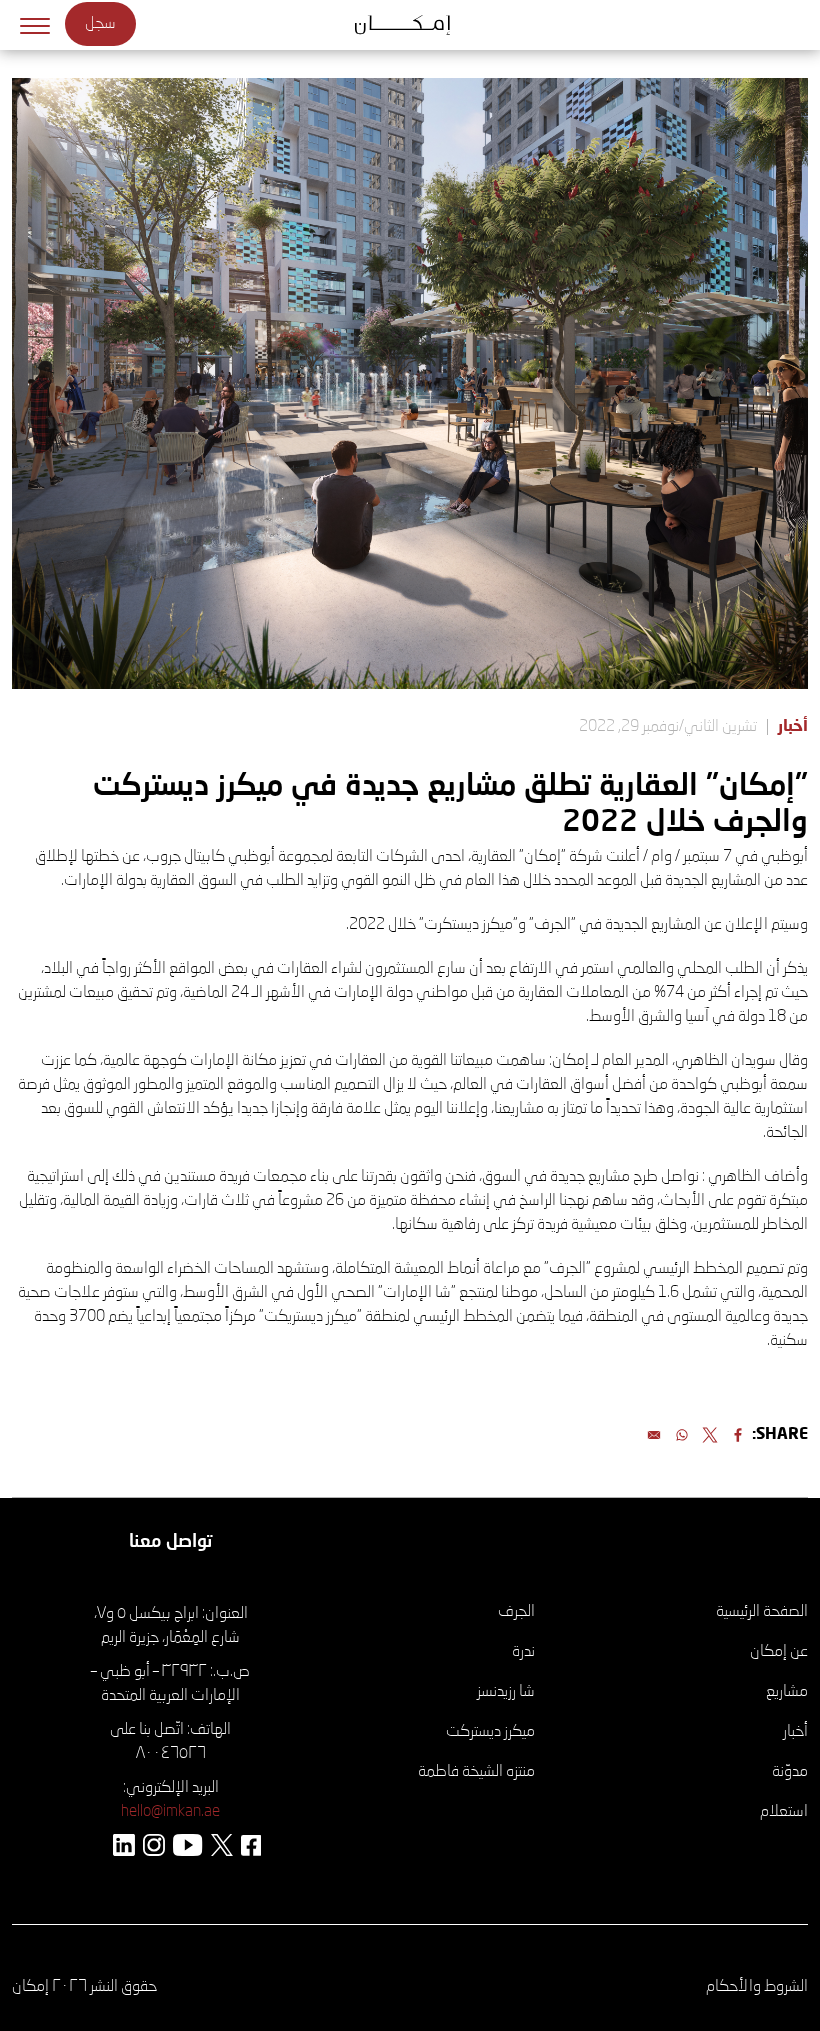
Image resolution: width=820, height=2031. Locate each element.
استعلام (784, 1812)
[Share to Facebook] (738, 1435)
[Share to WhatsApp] (682, 1435)
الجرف (516, 1612)
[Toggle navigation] (35, 25)
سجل (100, 24)
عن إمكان (779, 1652)
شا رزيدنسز (506, 1692)
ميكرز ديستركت (490, 1732)
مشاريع (787, 1692)
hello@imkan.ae (170, 1812)
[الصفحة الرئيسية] (410, 25)
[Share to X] (710, 1435)
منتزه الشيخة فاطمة (476, 1772)
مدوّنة (790, 1772)
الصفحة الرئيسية (762, 1612)
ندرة (523, 1652)
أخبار (793, 727)
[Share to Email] (654, 1435)
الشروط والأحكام (757, 1987)
